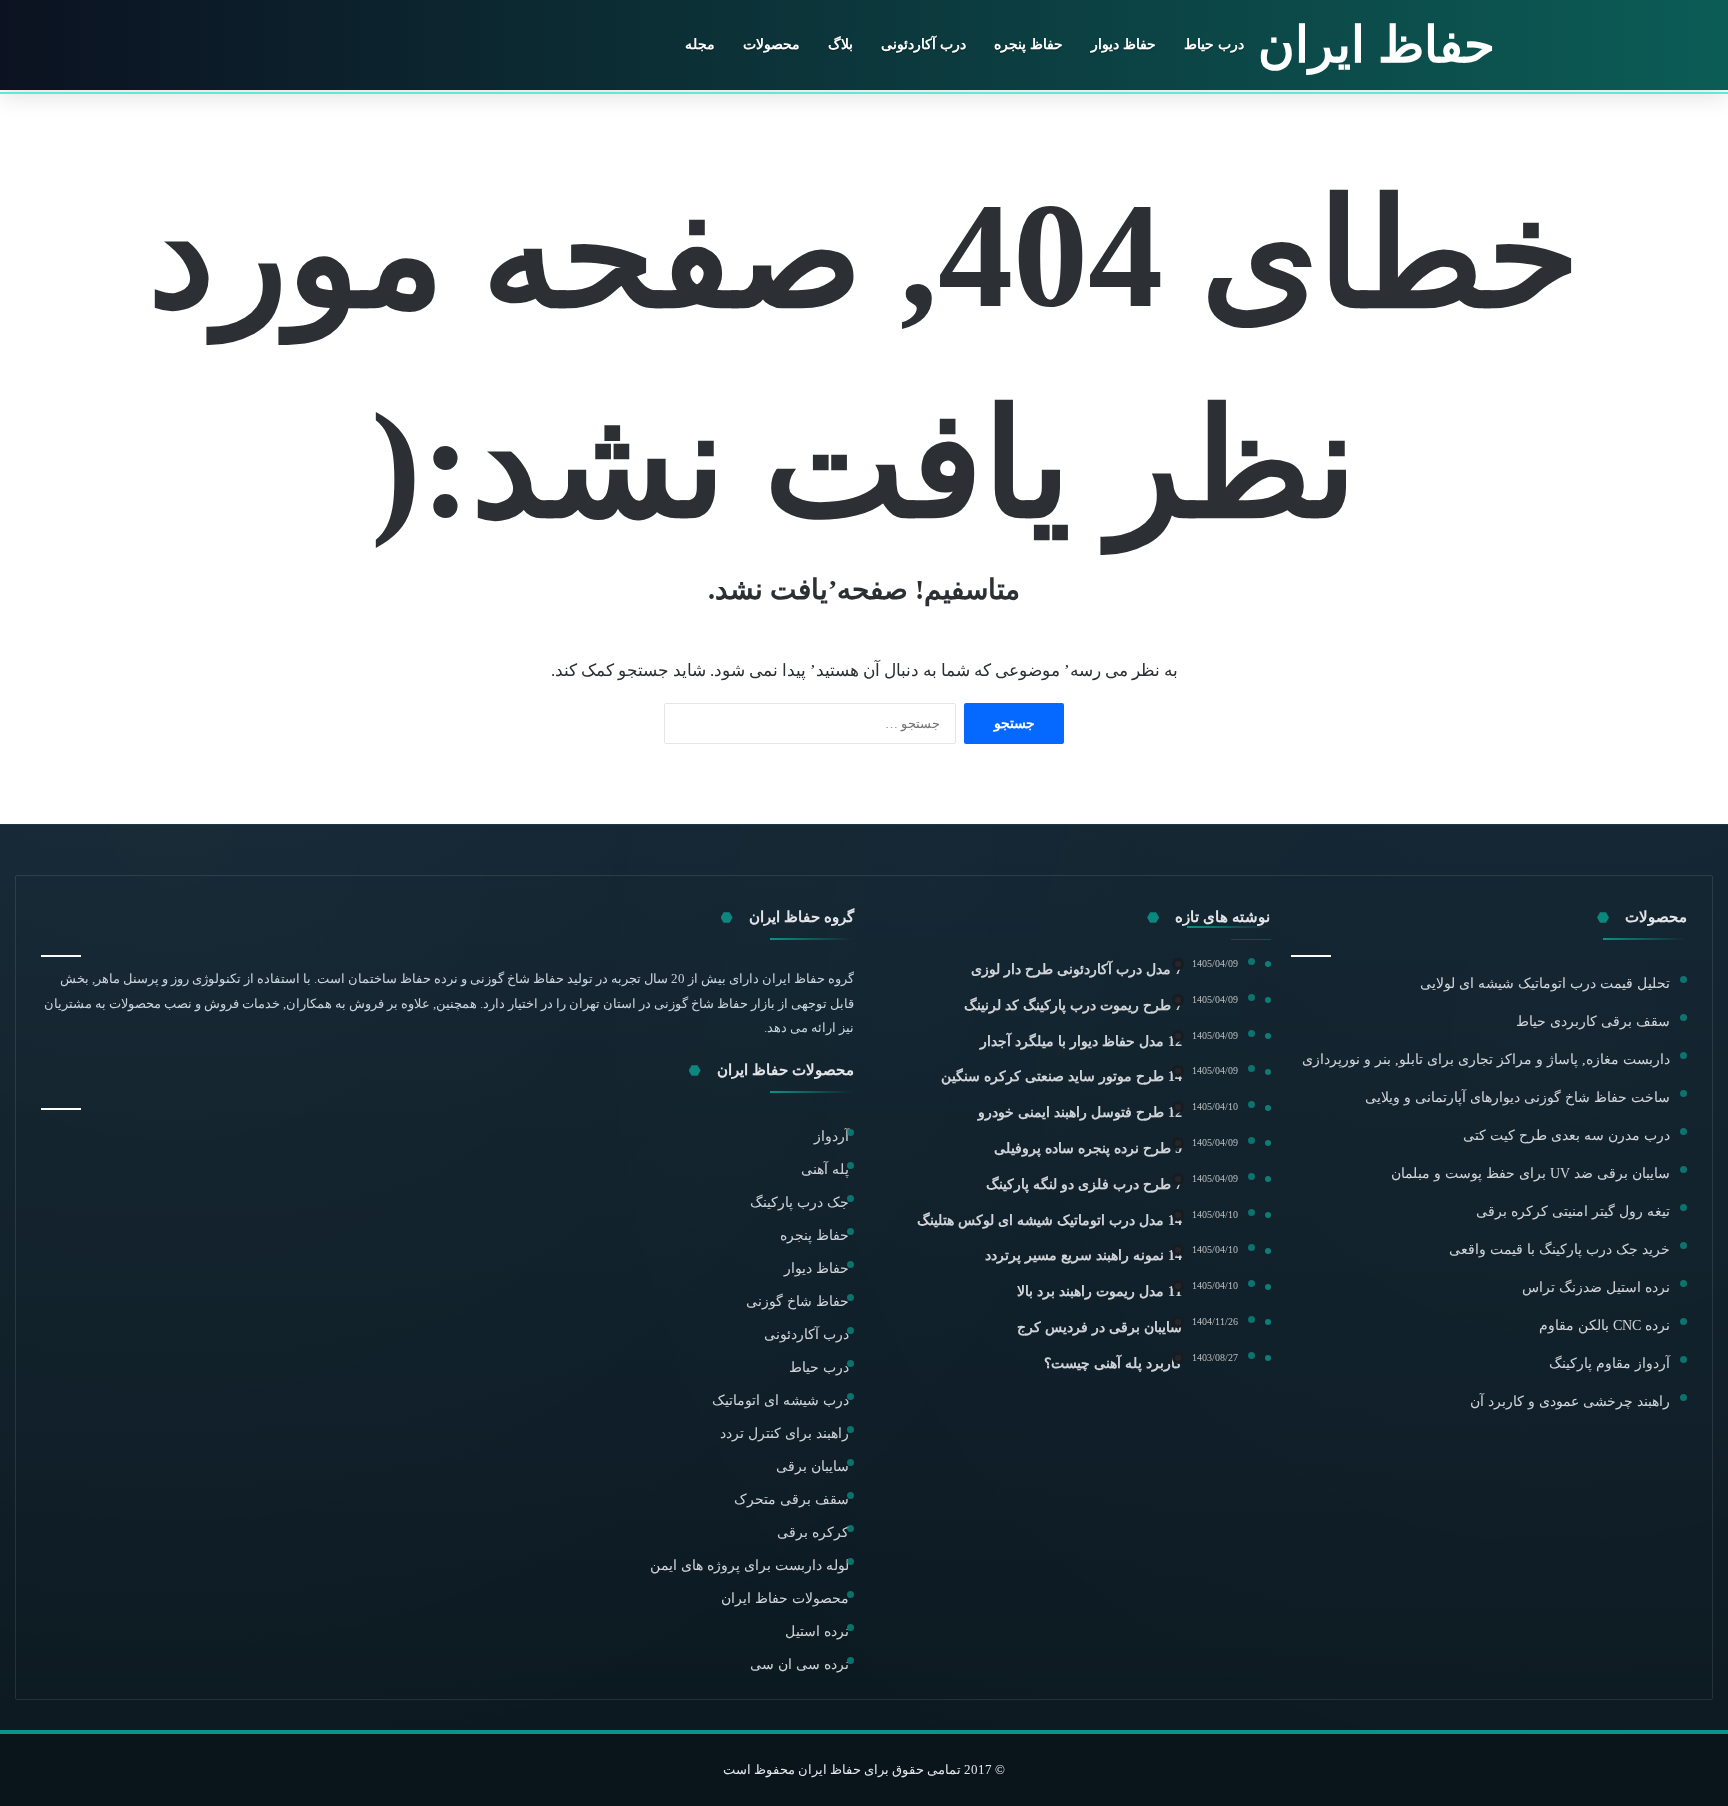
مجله (700, 44)
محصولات (771, 44)
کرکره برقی (813, 1532)
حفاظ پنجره (1028, 44)
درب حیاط (1214, 44)
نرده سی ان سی (799, 1664)
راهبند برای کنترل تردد (784, 1433)
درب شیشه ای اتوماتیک (780, 1400)
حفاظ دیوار (1123, 44)
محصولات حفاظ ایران (785, 1598)
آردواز (831, 1136)
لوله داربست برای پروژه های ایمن (749, 1565)
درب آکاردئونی (923, 44)
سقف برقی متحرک (791, 1499)
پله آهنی (825, 1169)
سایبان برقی (812, 1466)
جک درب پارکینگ (799, 1202)
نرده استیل (817, 1631)
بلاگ (840, 44)
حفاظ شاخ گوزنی (797, 1301)
